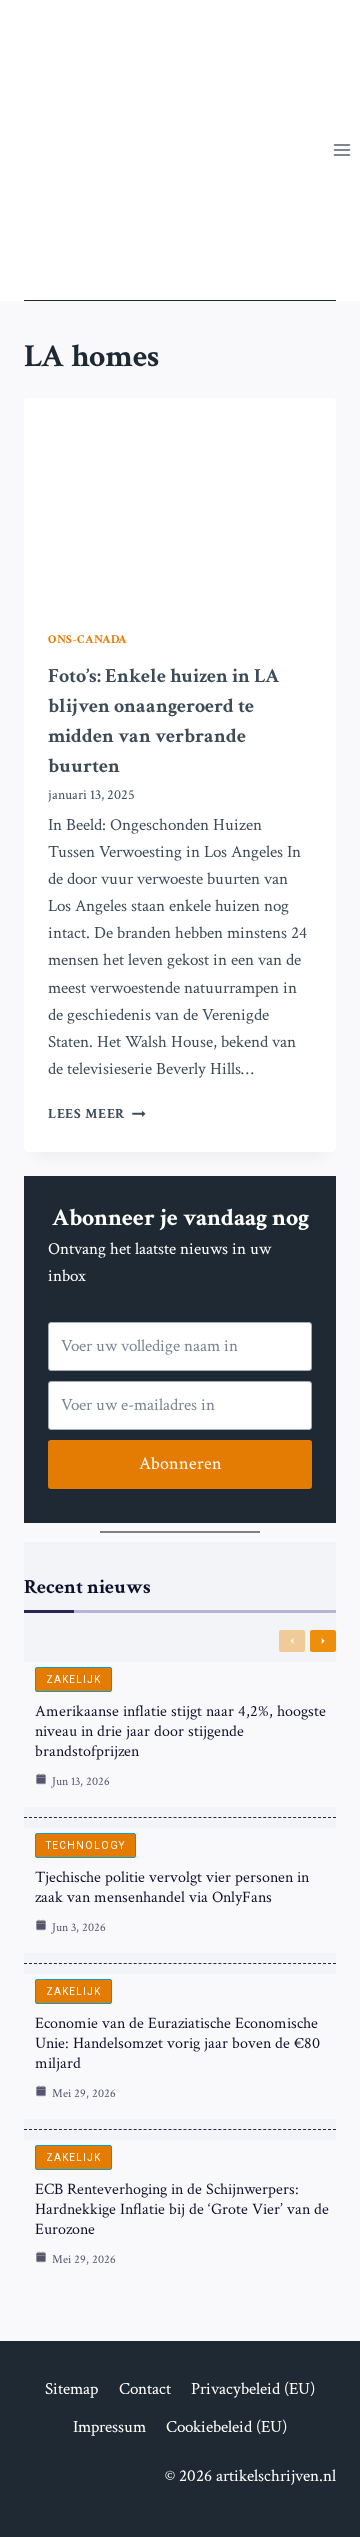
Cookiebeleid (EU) (226, 2427)
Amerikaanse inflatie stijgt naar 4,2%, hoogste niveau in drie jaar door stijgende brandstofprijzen (180, 1731)
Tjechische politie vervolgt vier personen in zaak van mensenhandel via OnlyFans (172, 1887)
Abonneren (180, 1463)
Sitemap (71, 2389)
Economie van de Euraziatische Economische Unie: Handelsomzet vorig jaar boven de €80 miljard (177, 2043)
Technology (85, 1845)
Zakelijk (73, 1679)
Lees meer (97, 1114)
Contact (145, 2389)
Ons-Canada (87, 639)
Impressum (109, 2427)
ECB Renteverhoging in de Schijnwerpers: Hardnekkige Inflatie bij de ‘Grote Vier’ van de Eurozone (182, 2209)
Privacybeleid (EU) (253, 2389)
